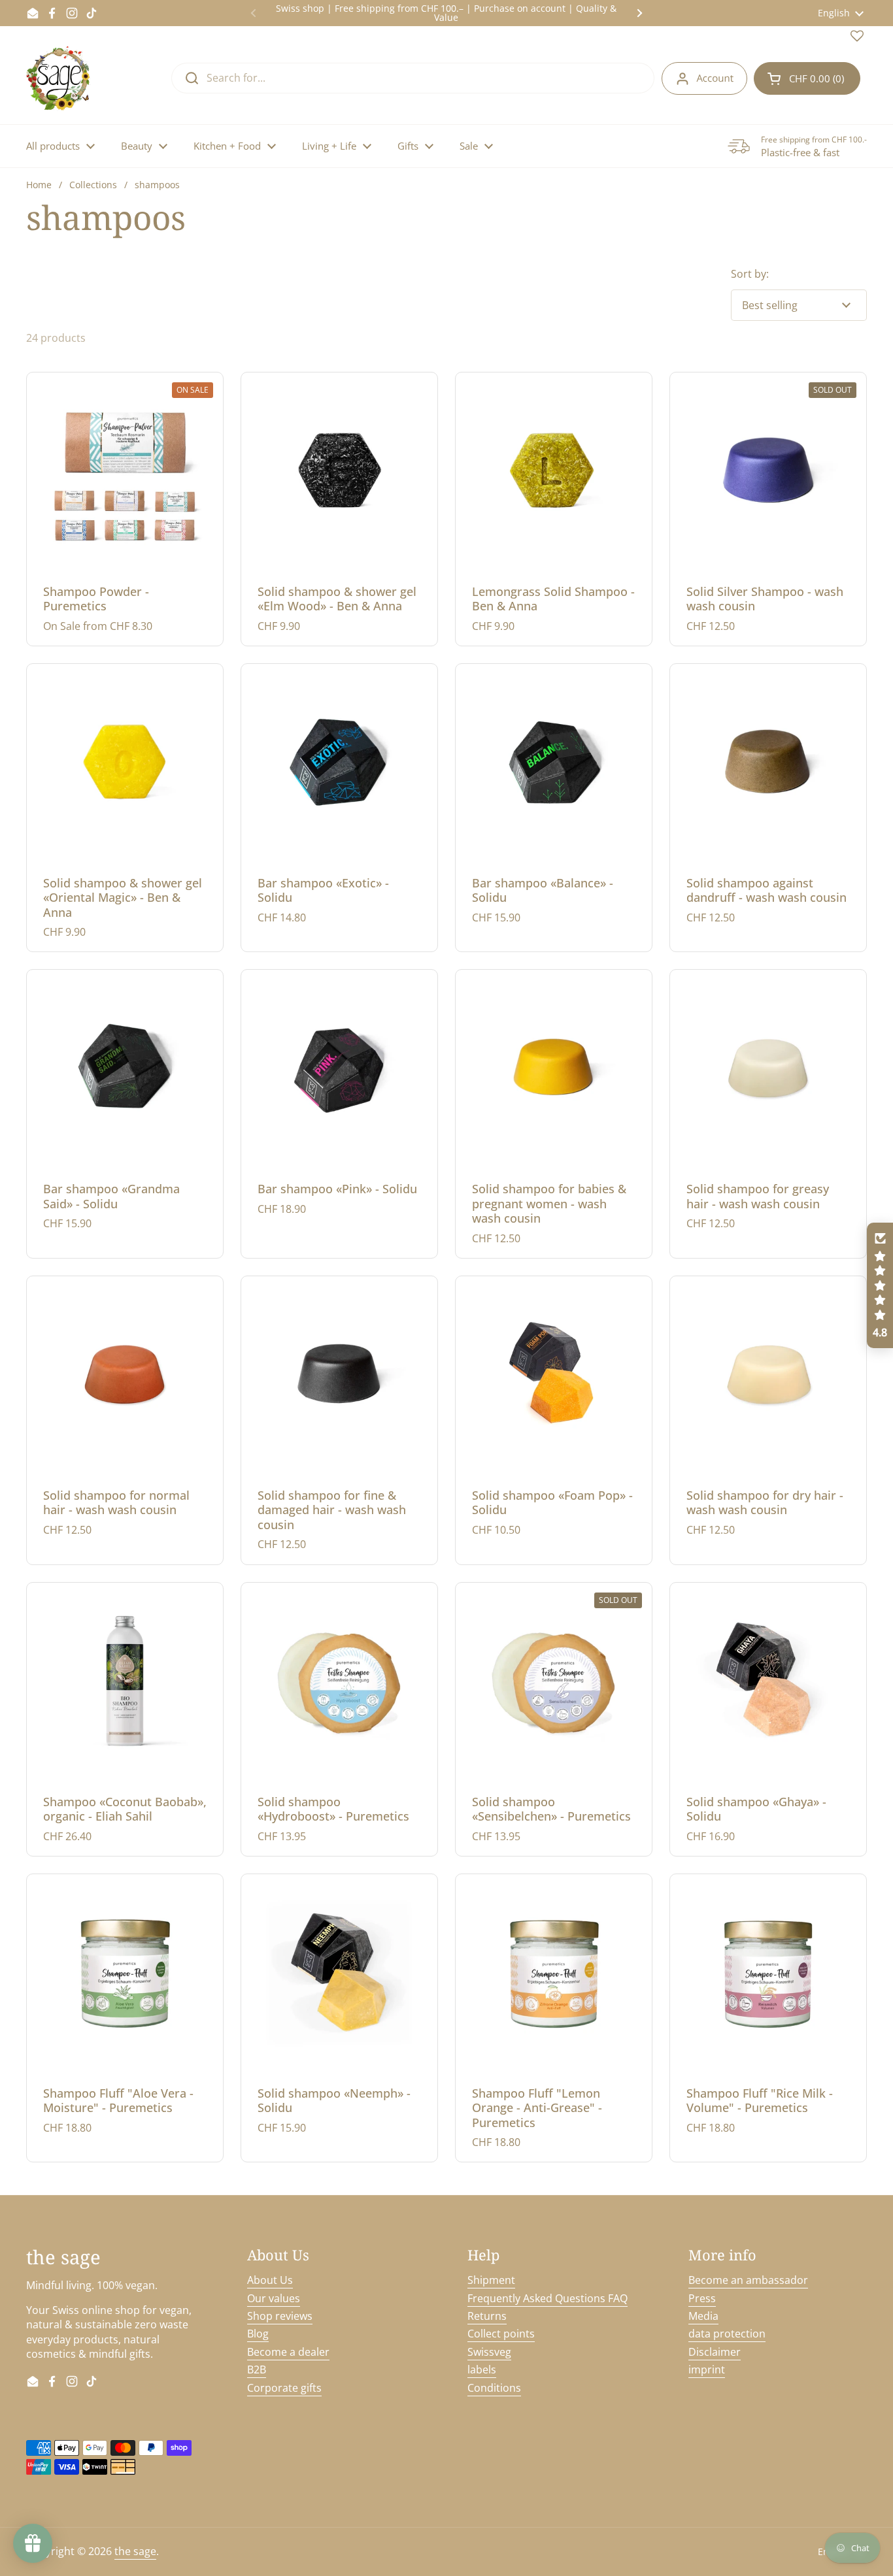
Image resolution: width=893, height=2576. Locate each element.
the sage (135, 2551)
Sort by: (750, 274)
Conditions (494, 2388)
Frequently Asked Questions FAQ (548, 2298)
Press (702, 2298)
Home (39, 185)
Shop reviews (280, 2316)
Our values (274, 2298)
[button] (807, 78)
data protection (727, 2334)
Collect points (501, 2334)
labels (482, 2370)
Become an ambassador (748, 2280)
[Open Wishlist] (857, 39)
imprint (707, 2370)
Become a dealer (288, 2352)
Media (703, 2316)
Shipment (491, 2280)
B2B (257, 2370)
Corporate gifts (284, 2388)
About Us (270, 2280)
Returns (487, 2316)
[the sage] (59, 78)
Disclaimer (715, 2352)
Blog (258, 2334)
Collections (93, 185)
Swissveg (489, 2352)
